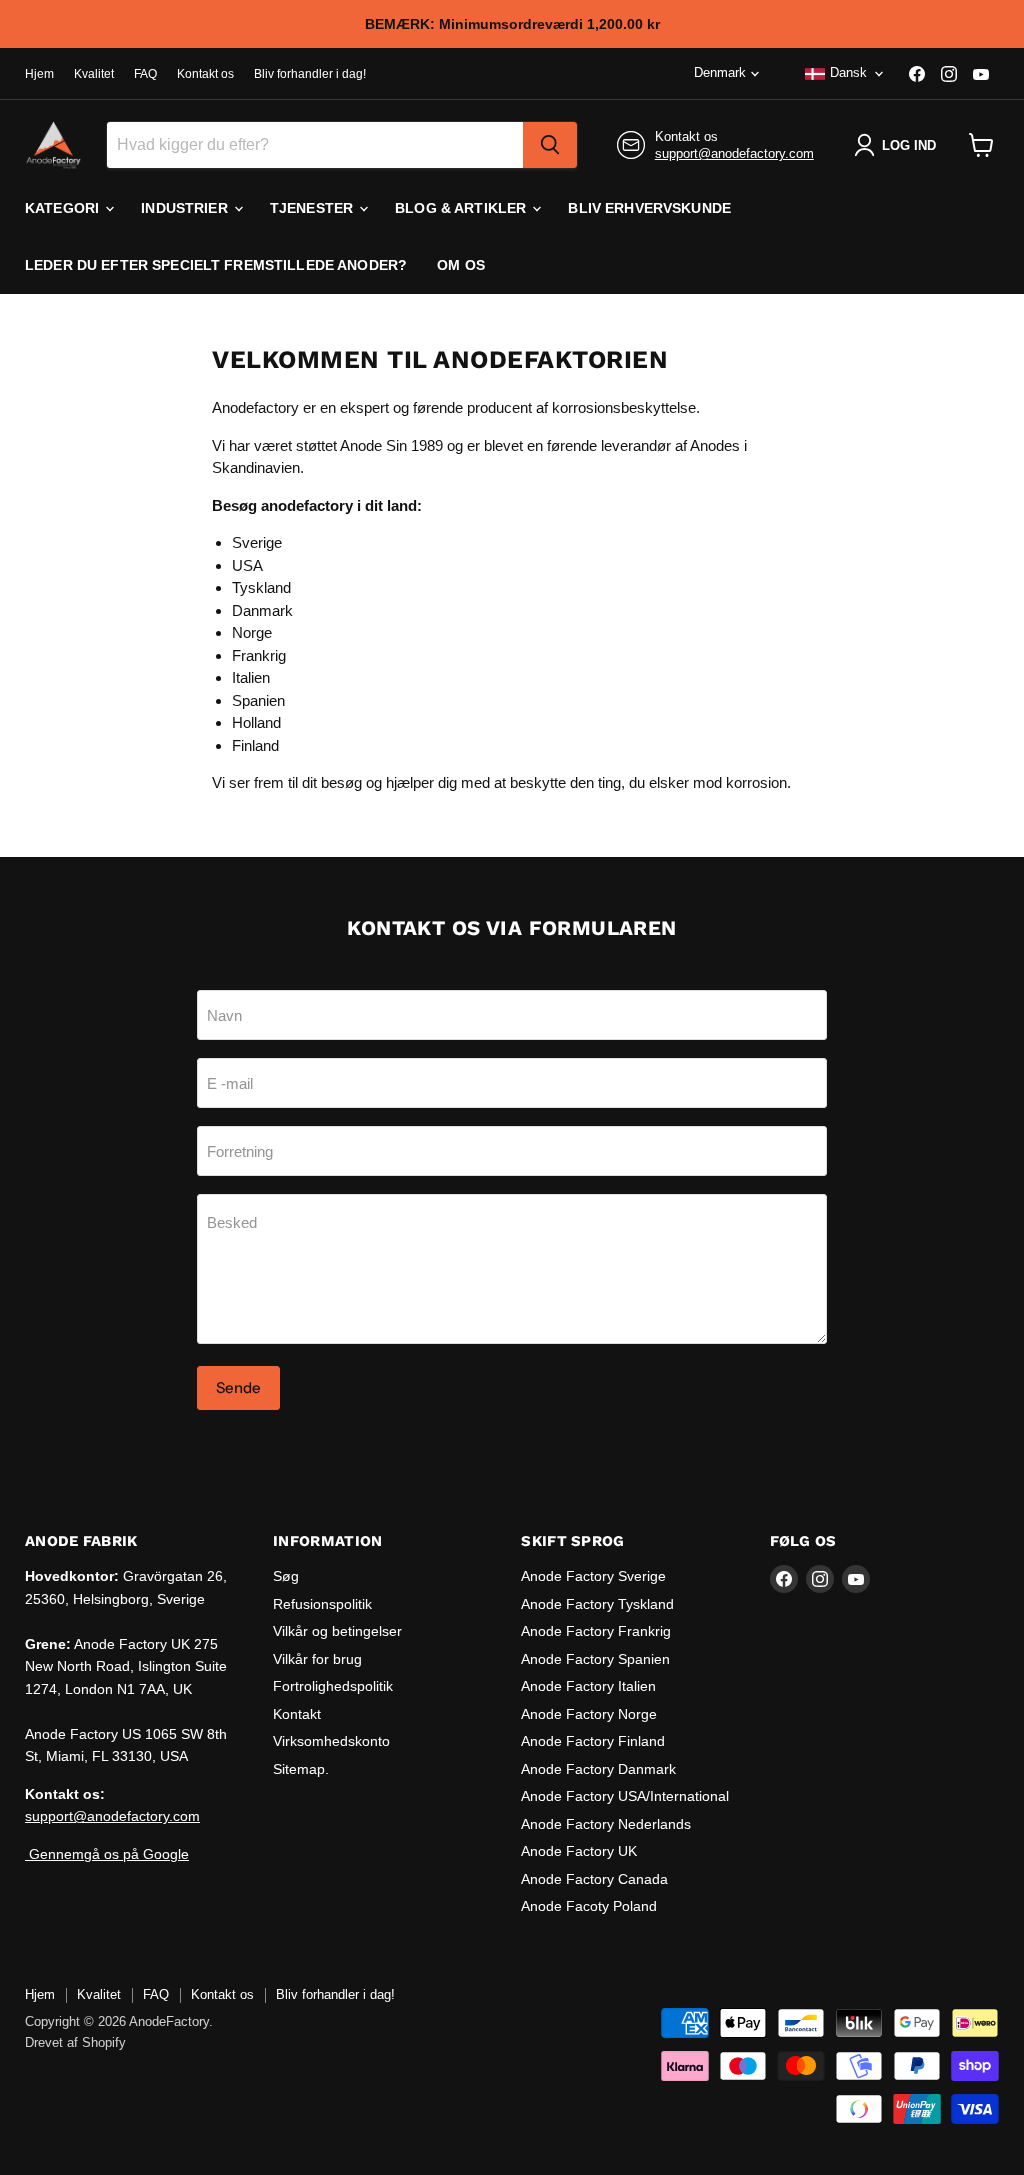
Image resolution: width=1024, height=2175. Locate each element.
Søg (286, 1576)
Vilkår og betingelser (337, 1631)
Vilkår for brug (317, 1659)
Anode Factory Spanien (595, 1659)
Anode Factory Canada (594, 1879)
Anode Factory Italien (588, 1686)
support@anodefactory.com (734, 153)
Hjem (39, 74)
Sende (238, 1387)
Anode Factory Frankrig (596, 1631)
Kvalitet (94, 74)
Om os (461, 265)
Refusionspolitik (322, 1604)
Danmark (262, 610)
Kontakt (297, 1714)
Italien (251, 677)
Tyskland (261, 587)
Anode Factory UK (579, 1851)
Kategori (64, 208)
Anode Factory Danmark (598, 1769)
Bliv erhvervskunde (649, 208)
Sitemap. (301, 1769)
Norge (252, 632)
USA (247, 565)
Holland (256, 722)
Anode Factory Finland (593, 1741)
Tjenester (313, 208)
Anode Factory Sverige (593, 1576)
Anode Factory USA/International (625, 1796)
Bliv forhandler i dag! (310, 74)
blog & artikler (462, 208)
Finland (255, 745)
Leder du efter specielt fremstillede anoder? (216, 265)
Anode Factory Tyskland (597, 1604)
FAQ (145, 74)
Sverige (257, 542)
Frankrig (259, 655)
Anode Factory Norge (589, 1714)
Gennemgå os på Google (107, 1854)
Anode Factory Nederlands (606, 1824)
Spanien (258, 700)
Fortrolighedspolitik (333, 1686)
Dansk (848, 72)
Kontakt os (205, 74)
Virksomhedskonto (331, 1741)
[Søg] (550, 145)
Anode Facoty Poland (589, 1906)
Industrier (186, 208)
